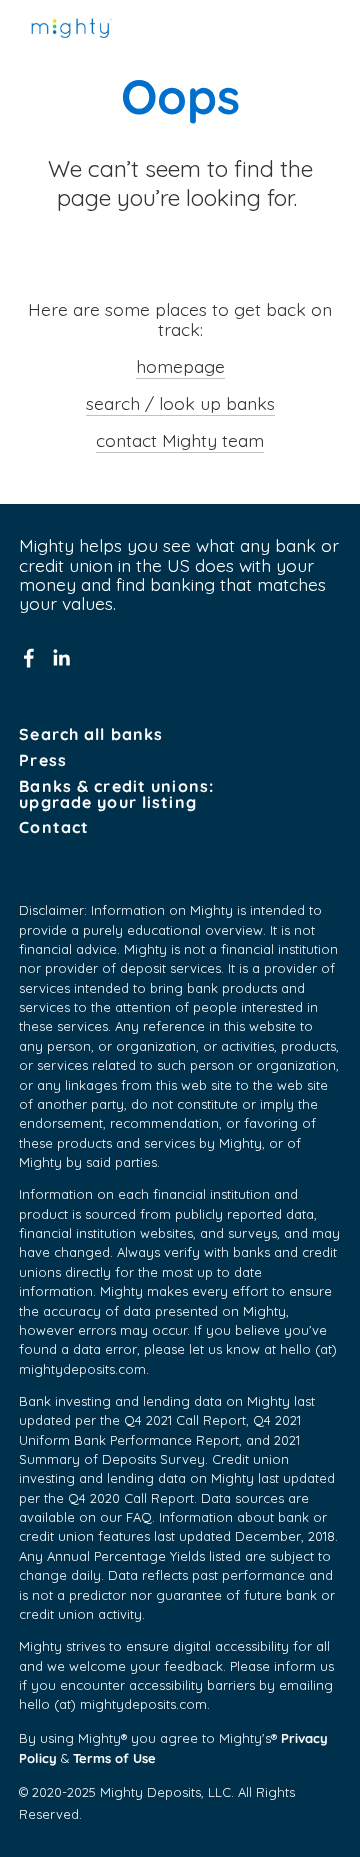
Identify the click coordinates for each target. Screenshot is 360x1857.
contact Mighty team (180, 440)
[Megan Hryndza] (61, 658)
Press (43, 761)
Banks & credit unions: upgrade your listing (116, 795)
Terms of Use (114, 1757)
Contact (54, 828)
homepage (180, 366)
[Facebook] (29, 658)
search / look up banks (180, 403)
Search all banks (91, 735)
